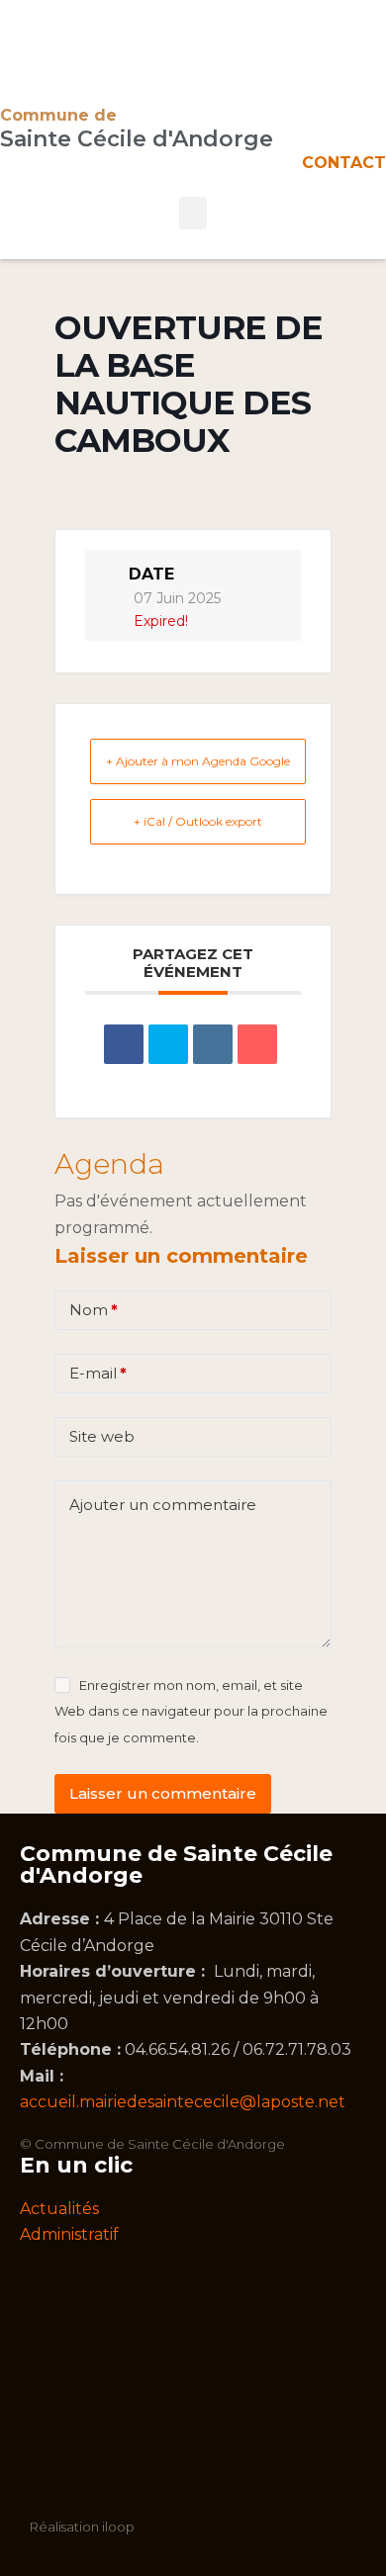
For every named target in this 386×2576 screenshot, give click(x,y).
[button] (193, 213)
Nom (94, 1310)
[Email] (257, 1044)
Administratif (69, 2234)
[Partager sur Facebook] (124, 1044)
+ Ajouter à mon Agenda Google (198, 761)
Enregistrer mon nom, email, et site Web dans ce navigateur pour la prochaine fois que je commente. (191, 1711)
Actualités (59, 2209)
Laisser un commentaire (163, 1793)
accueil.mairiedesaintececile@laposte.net (183, 2102)
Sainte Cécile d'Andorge (137, 139)
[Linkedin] (213, 1044)
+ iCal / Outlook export (198, 821)
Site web (102, 1436)
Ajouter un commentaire (163, 1505)
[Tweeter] (168, 1044)
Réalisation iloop (82, 2527)
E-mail (98, 1373)
